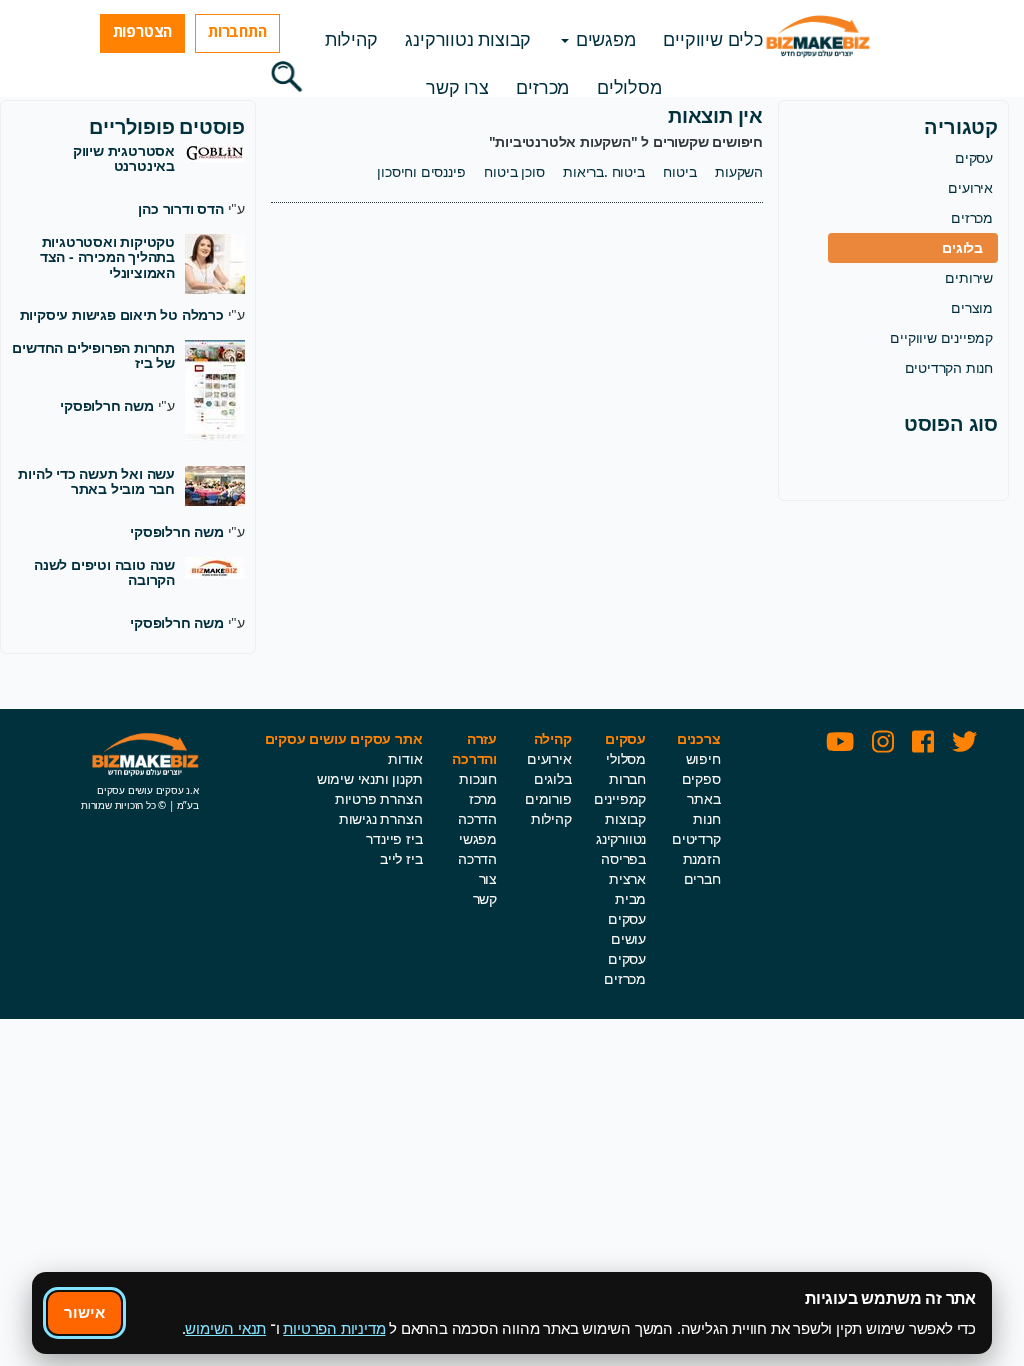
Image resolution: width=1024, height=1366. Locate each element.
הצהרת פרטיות (379, 798)
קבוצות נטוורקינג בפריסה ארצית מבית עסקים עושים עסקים (621, 888)
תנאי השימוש (225, 1328)
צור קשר (485, 888)
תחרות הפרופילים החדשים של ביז (93, 355)
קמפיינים (620, 798)
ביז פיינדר (394, 838)
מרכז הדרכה (477, 808)
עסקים (974, 157)
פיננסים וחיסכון (421, 171)
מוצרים (972, 307)
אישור (84, 1312)
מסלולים (629, 87)
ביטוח (679, 171)
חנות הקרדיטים (949, 367)
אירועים (970, 187)
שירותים (969, 277)
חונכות (478, 778)
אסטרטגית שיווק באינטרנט (124, 158)
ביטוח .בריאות (603, 171)
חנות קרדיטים (696, 828)
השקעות (739, 171)
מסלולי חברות (626, 768)
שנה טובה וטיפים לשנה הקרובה (104, 572)
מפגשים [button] (603, 39)
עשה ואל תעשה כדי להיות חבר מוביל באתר (96, 481)
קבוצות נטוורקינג (468, 39)
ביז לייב (401, 858)
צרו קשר (457, 87)
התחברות (237, 31)
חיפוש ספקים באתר (701, 778)
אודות (405, 758)
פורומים (548, 798)
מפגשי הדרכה (477, 848)
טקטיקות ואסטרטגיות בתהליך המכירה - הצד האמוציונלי (107, 257)
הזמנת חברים (702, 868)
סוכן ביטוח (514, 171)
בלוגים (962, 247)
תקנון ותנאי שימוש (370, 778)
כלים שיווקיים (712, 39)
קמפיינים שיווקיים (941, 337)
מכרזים (542, 87)
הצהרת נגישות (381, 818)
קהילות (351, 39)
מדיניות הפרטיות (334, 1328)
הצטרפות (143, 31)
